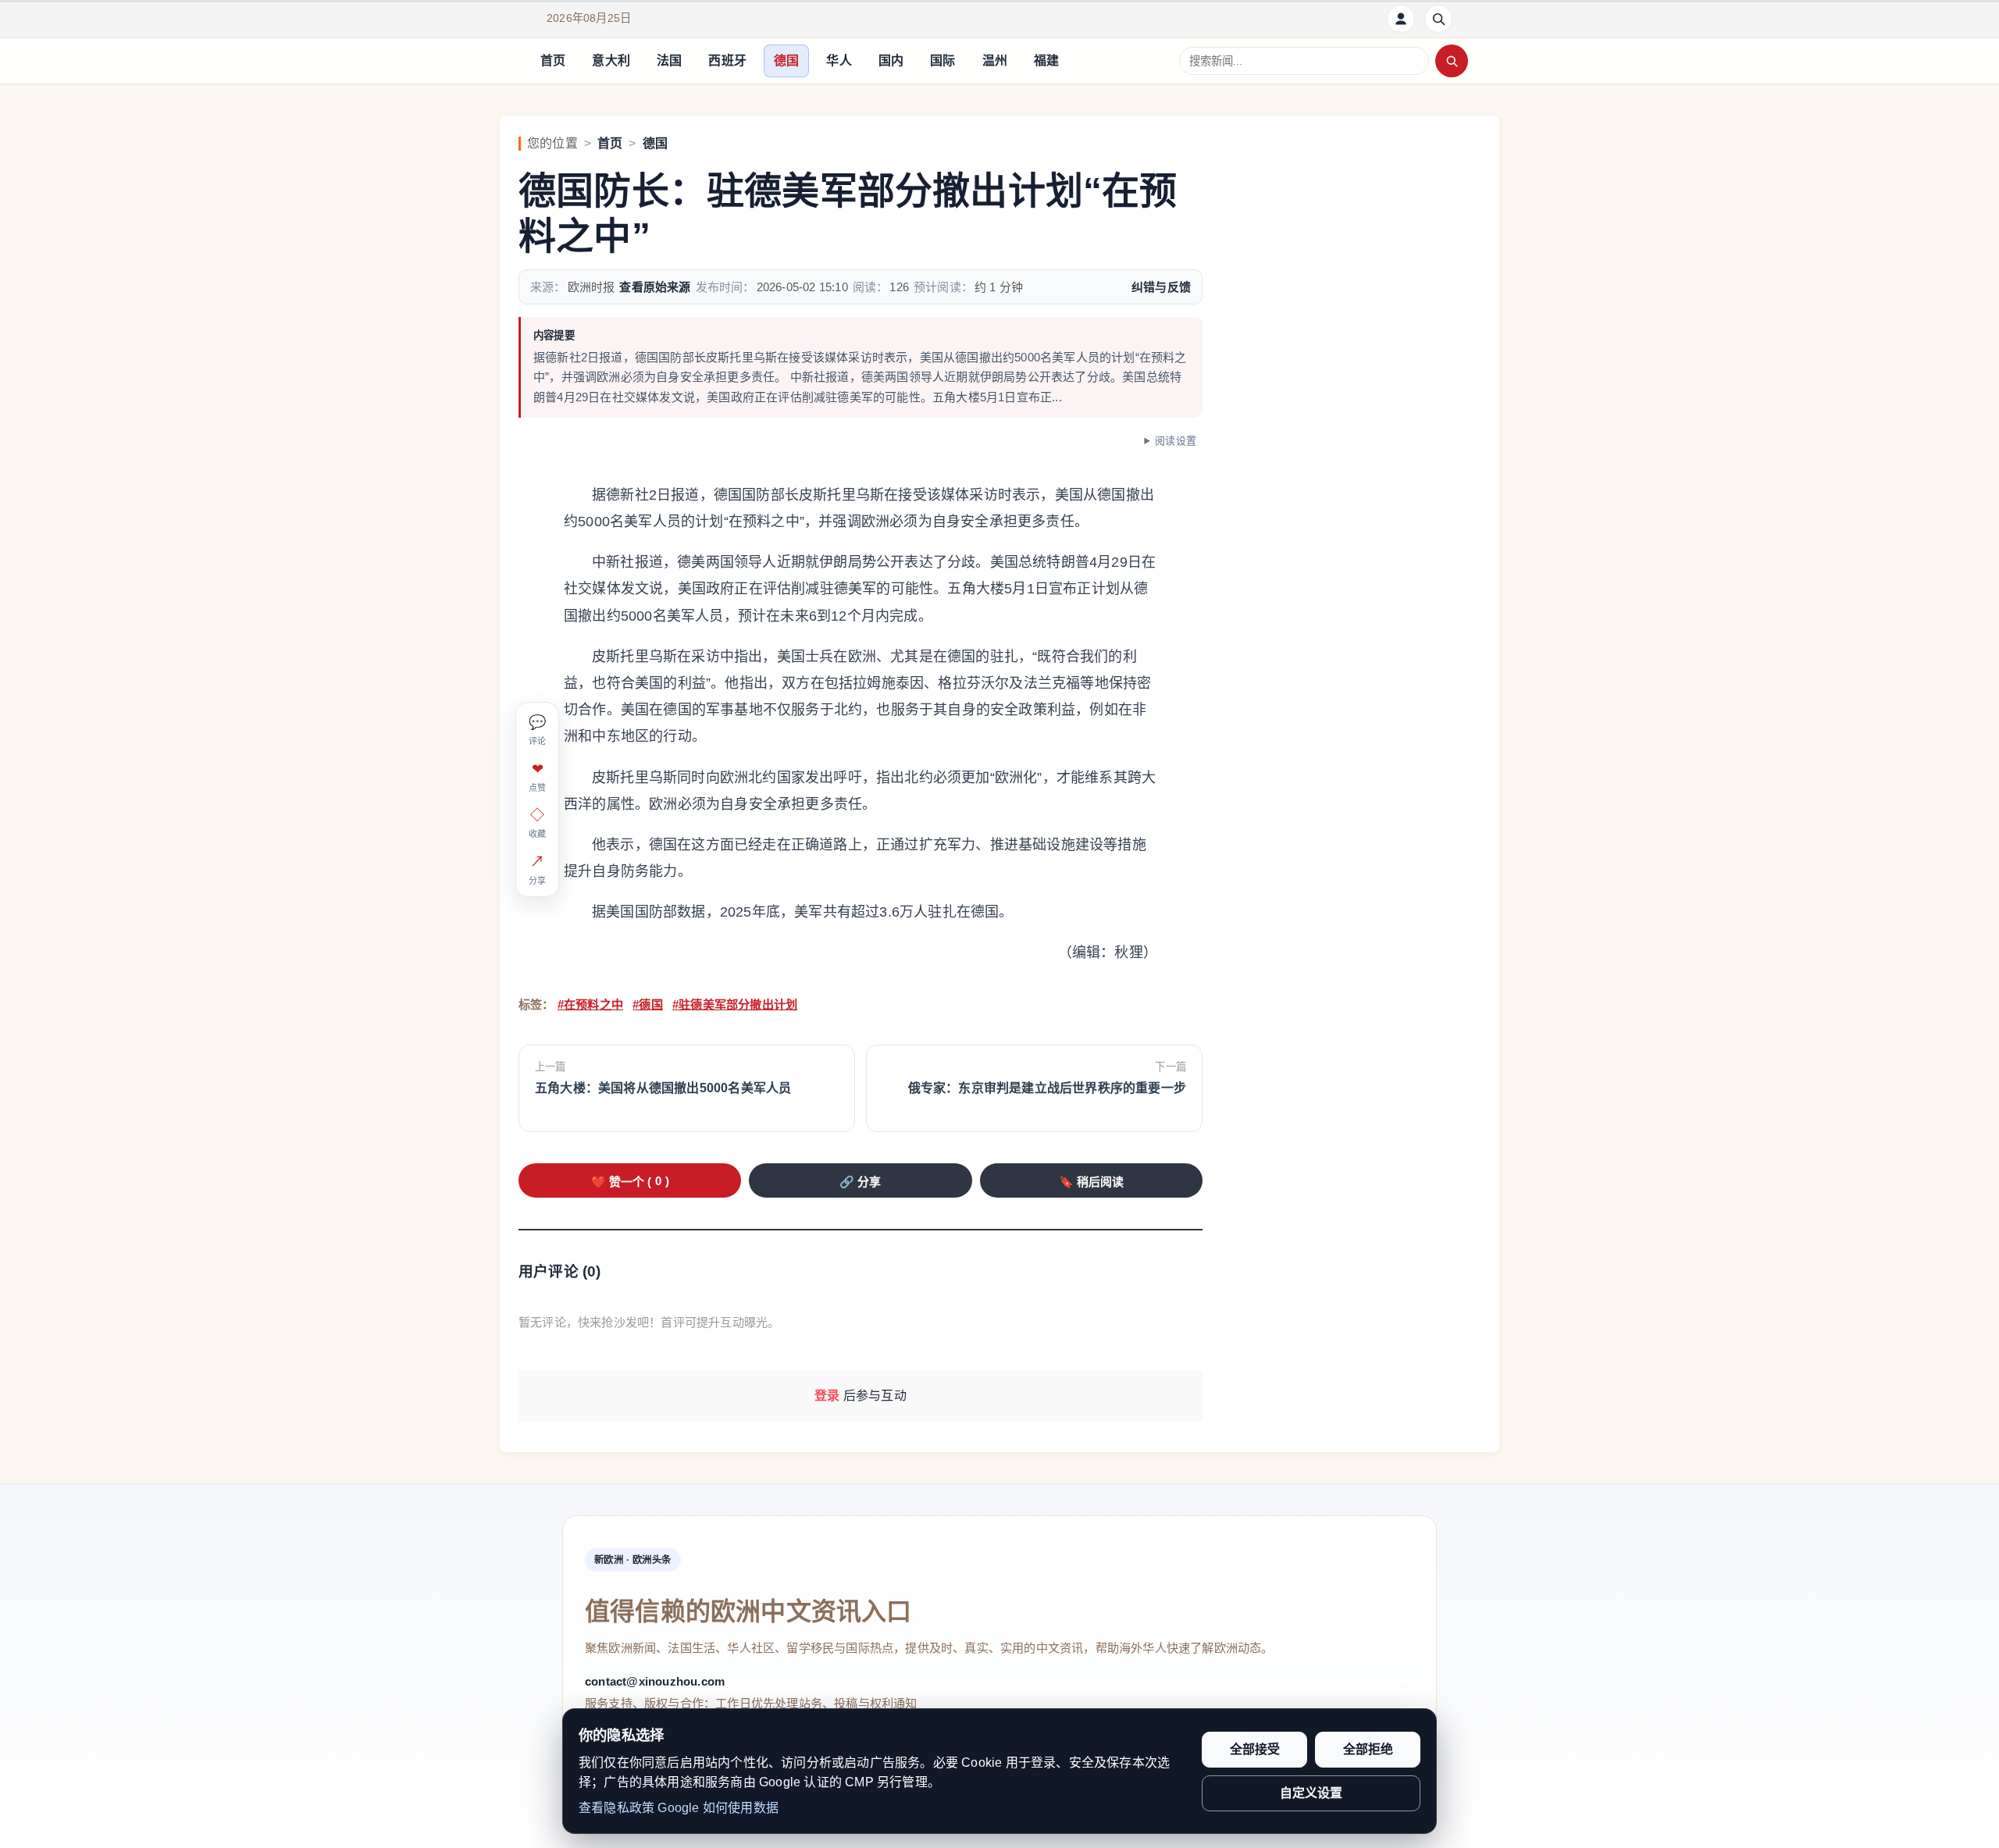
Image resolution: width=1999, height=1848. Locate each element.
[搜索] (1452, 61)
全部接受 (1255, 1749)
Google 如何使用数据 (718, 1808)
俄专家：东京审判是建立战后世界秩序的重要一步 (1047, 1088)
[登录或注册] (1401, 19)
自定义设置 (1311, 1793)
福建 (1046, 61)
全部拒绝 (1368, 1749)
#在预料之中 (590, 1004)
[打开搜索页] (1438, 19)
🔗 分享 (860, 1182)
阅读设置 (1176, 441)
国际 (942, 61)
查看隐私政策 (616, 1808)
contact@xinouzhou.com (655, 1681)
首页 (553, 61)
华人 (839, 61)
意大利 (611, 61)
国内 (891, 61)
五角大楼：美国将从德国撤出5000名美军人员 (663, 1088)
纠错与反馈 (1161, 287)
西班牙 (727, 61)
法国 (669, 61)
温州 (995, 61)
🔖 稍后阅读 (1091, 1182)
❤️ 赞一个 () (630, 1181)
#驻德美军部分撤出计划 (735, 1004)
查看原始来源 (655, 287)
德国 (786, 61)
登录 (827, 1396)
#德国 (648, 1004)
